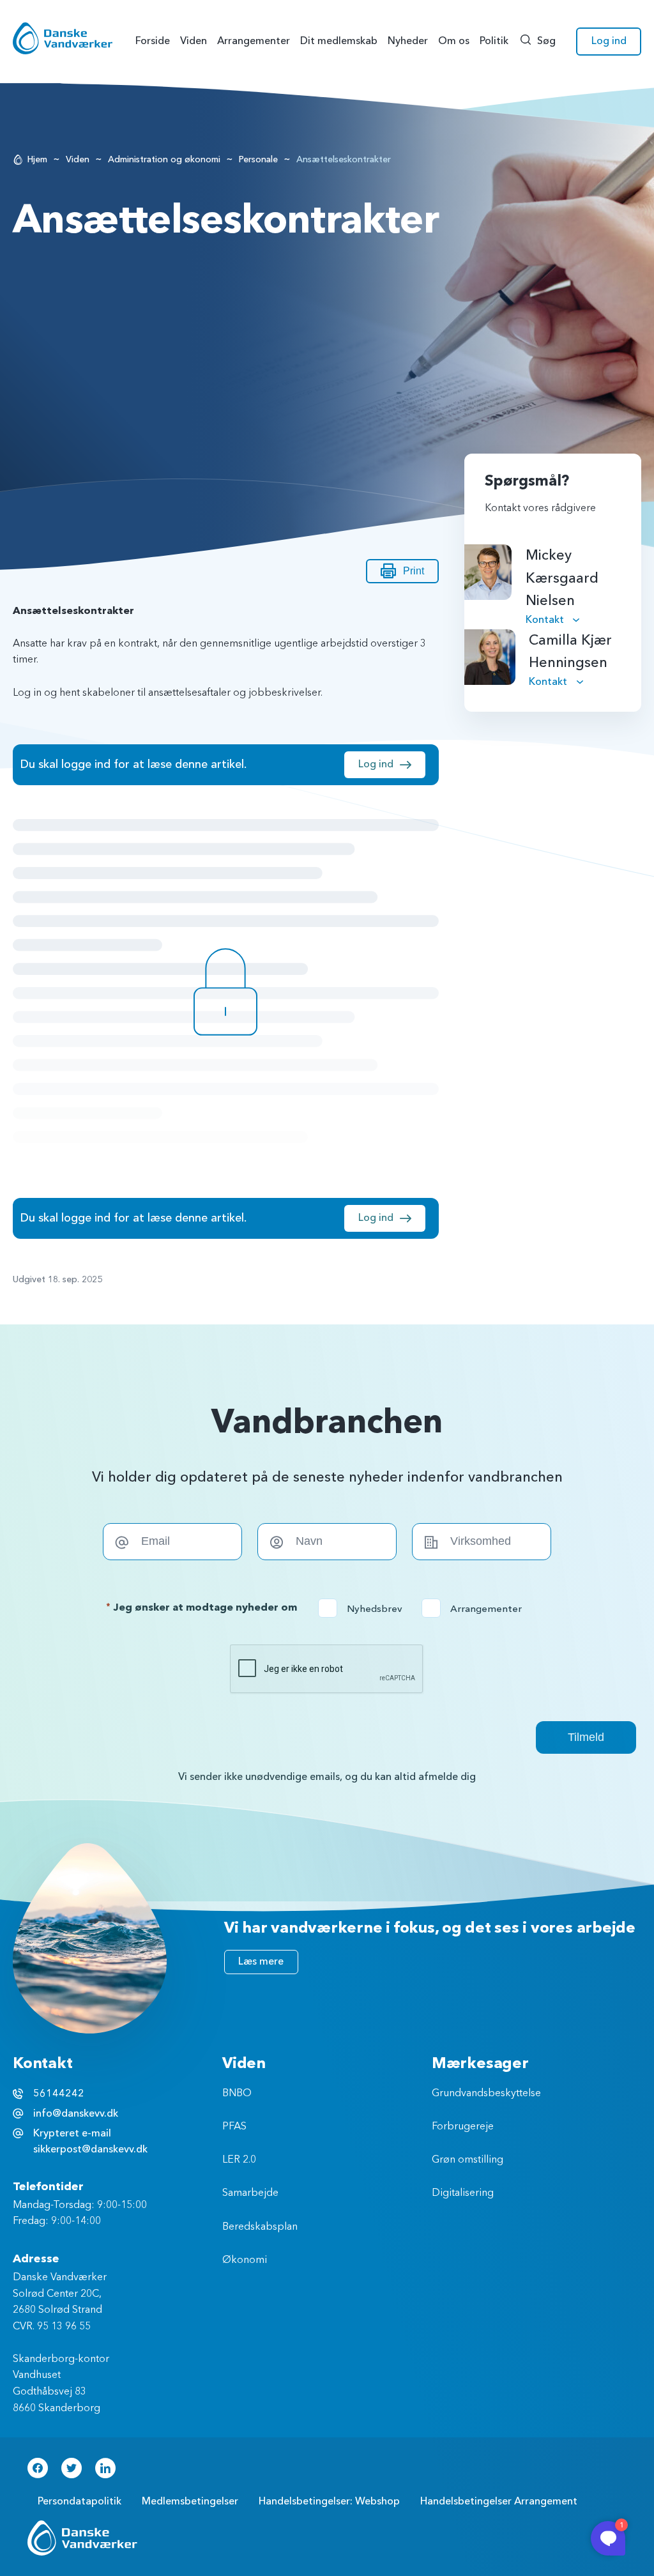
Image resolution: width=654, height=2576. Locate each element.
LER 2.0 (239, 2160)
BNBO (237, 2094)
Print (414, 571)
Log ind (609, 41)
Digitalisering (463, 2193)
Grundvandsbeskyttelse (486, 2094)
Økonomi (245, 2260)
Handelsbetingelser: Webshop (329, 2501)
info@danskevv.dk (76, 2113)
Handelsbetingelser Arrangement (499, 2501)
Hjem (37, 159)
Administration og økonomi (164, 159)
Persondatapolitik (80, 2501)
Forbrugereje (463, 2127)
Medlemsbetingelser (190, 2501)
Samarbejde (250, 2193)
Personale (258, 159)
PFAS (234, 2127)
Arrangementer (476, 1609)
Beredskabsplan (260, 2227)
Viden (78, 159)
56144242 (59, 2094)
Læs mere (261, 1961)
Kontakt (546, 620)
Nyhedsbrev (364, 1609)
